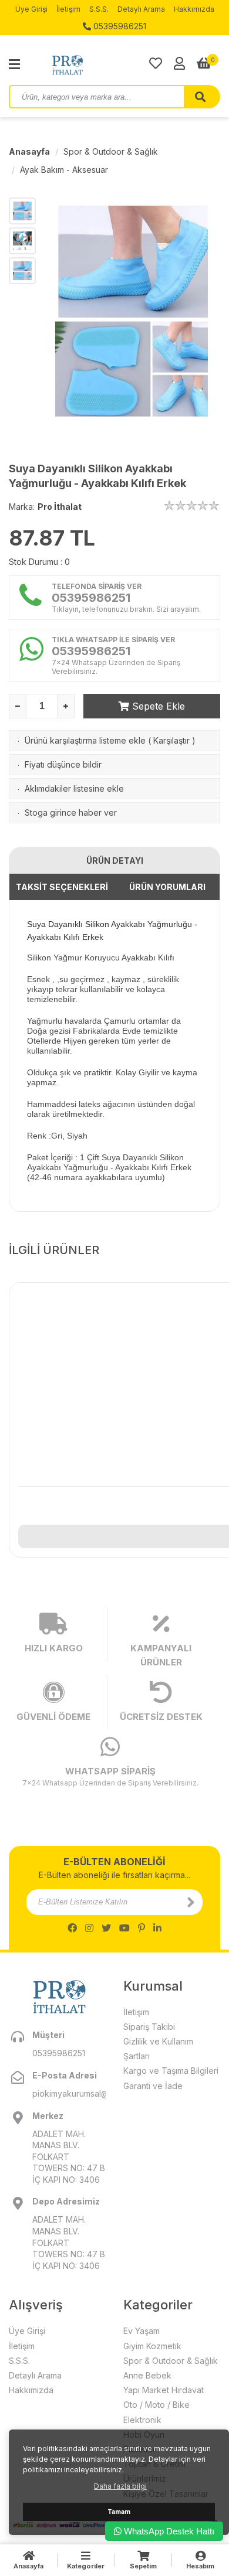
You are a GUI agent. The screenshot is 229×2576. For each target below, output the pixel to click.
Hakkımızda (194, 9)
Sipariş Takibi (149, 2027)
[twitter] (106, 1928)
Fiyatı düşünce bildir (63, 764)
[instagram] (89, 1928)
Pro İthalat (60, 507)
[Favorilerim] (156, 63)
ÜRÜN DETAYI (115, 861)
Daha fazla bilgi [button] (120, 2486)
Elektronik (142, 2420)
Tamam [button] (119, 2512)
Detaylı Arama (141, 9)
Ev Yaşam (142, 2331)
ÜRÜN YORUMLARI (167, 887)
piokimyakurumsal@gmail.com (69, 2093)
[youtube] (124, 1928)
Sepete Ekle (157, 706)
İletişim (68, 9)
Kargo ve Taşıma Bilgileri (171, 2071)
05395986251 (119, 26)
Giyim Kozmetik (152, 2346)
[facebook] (72, 1928)
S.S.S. (99, 9)
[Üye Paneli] (179, 63)
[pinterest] (142, 1928)
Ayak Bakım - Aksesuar (64, 170)
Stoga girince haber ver (71, 812)
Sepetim (143, 2566)
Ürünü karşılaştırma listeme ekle (85, 740)
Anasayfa (29, 151)
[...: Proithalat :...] (94, 64)
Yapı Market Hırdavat (164, 2390)
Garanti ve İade (153, 2086)
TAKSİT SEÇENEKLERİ (62, 887)
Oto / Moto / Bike (156, 2405)
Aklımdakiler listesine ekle (74, 788)
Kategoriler (86, 2566)
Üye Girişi (31, 9)
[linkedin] (157, 1928)
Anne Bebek (147, 2375)
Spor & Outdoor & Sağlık (111, 151)
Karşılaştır (171, 740)
